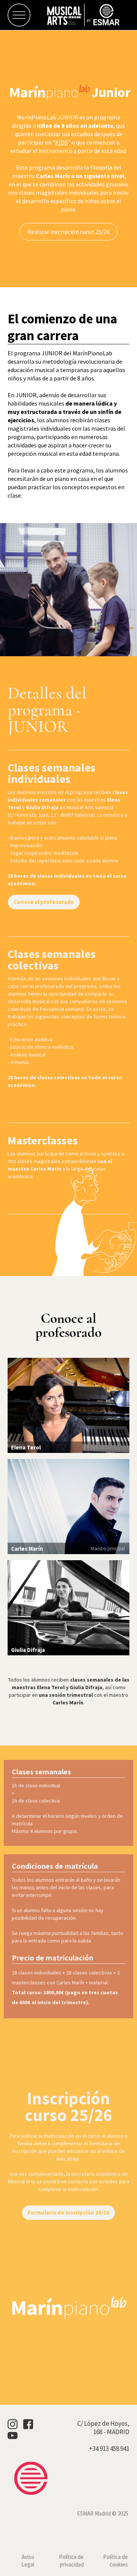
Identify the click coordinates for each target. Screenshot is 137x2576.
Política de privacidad (71, 2561)
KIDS (61, 142)
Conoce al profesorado (44, 902)
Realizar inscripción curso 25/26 (68, 232)
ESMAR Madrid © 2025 (103, 2513)
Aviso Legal (28, 2561)
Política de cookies (115, 2561)
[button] (15, 15)
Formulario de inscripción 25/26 (68, 2212)
